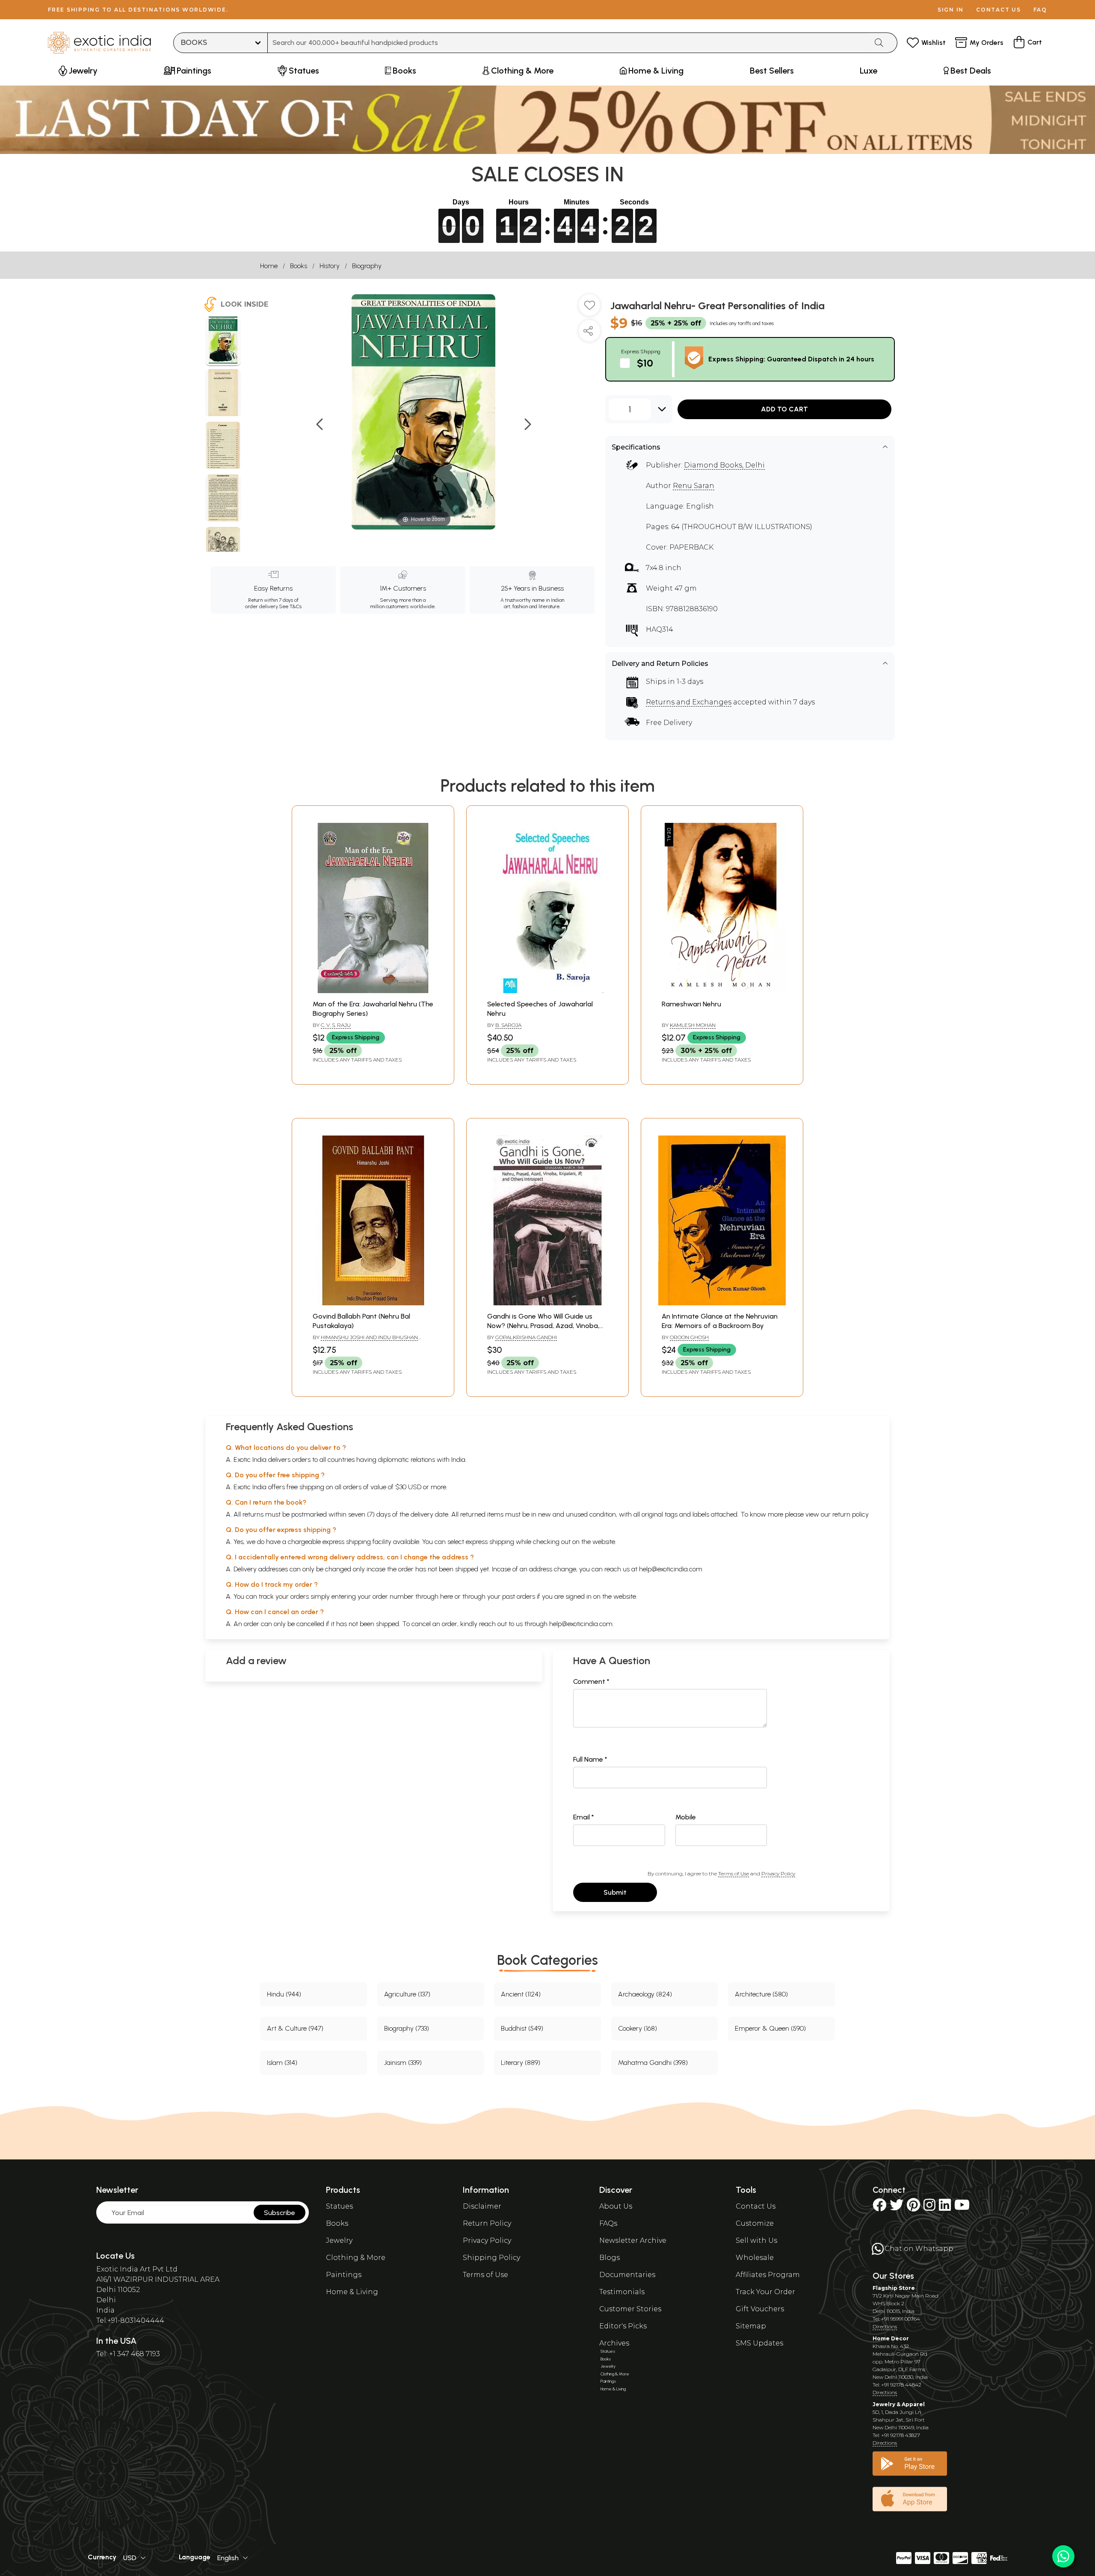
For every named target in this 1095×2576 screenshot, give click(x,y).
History (330, 266)
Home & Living (352, 2292)
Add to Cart (784, 409)
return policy (851, 1514)
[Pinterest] (913, 2208)
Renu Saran (694, 486)
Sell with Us (756, 2240)
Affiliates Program (768, 2275)
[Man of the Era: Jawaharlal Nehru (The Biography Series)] (373, 991)
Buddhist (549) (522, 2028)
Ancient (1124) (521, 1994)
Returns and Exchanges (689, 702)
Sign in (951, 10)
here (447, 1596)
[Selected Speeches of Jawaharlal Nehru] (547, 991)
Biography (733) (407, 2028)
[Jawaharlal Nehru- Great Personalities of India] (223, 341)
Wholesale (755, 2258)
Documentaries (627, 2275)
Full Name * (590, 1759)
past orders (519, 1596)
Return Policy (487, 2223)
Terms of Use (734, 1874)
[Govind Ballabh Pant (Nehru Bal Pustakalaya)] (373, 1303)
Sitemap (751, 2326)
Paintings (344, 2275)
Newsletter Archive (633, 2240)
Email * (584, 1817)
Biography (367, 266)
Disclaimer (482, 2206)
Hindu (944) (284, 1994)
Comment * (591, 1681)
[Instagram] (929, 2208)
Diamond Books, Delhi (724, 465)
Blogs (610, 2258)
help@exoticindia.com (671, 1569)
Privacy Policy (778, 1874)
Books (299, 266)
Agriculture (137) (407, 1994)
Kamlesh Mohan (693, 1025)
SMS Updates (759, 2343)
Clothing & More (356, 2258)
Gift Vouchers (760, 2309)
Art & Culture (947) (295, 2028)
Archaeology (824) (645, 1994)
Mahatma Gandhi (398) (653, 2063)
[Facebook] (879, 2208)
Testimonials (622, 2292)
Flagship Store (894, 2288)
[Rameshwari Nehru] (722, 991)
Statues (339, 2206)
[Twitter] (897, 2208)
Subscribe (280, 2213)
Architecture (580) (761, 1994)
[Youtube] (962, 2208)
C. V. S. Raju (336, 1025)
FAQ (1040, 10)
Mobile (686, 1817)
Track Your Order (765, 2292)
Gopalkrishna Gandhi (526, 1337)
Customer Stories (630, 2309)
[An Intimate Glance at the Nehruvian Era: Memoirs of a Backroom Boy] (722, 1303)
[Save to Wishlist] (589, 308)
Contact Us (756, 2206)
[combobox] (568, 43)
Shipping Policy (491, 2258)
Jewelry (339, 2240)
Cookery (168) (638, 2028)
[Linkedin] (945, 2208)
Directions (885, 2326)
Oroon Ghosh (689, 1337)
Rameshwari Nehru (691, 1004)
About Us (616, 2206)
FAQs (608, 2223)
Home (269, 266)
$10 (645, 363)
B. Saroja (508, 1025)
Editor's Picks (623, 2326)
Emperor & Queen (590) (770, 2028)
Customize (755, 2223)
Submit (615, 1892)
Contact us (999, 10)
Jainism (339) (403, 2063)
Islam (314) (282, 2063)
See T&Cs (290, 606)
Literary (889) (521, 2063)
